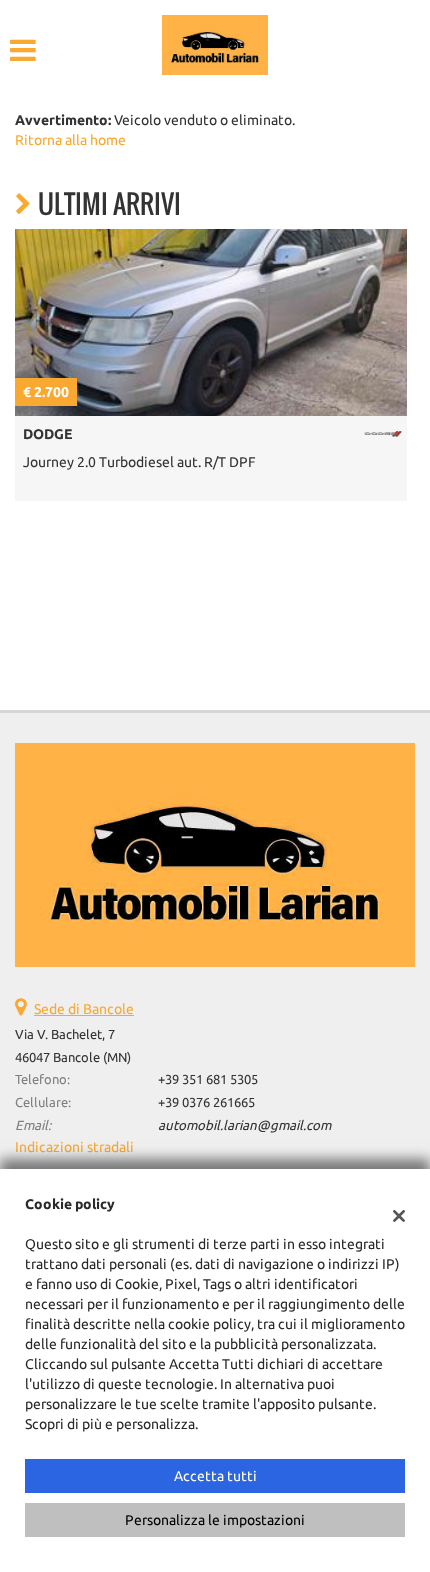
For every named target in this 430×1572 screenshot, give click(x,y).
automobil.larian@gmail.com (244, 1125)
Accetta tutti (215, 1476)
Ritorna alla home (70, 140)
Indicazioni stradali (74, 1147)
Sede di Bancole (84, 1009)
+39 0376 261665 (206, 1102)
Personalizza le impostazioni (215, 1520)
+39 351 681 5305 (208, 1079)
